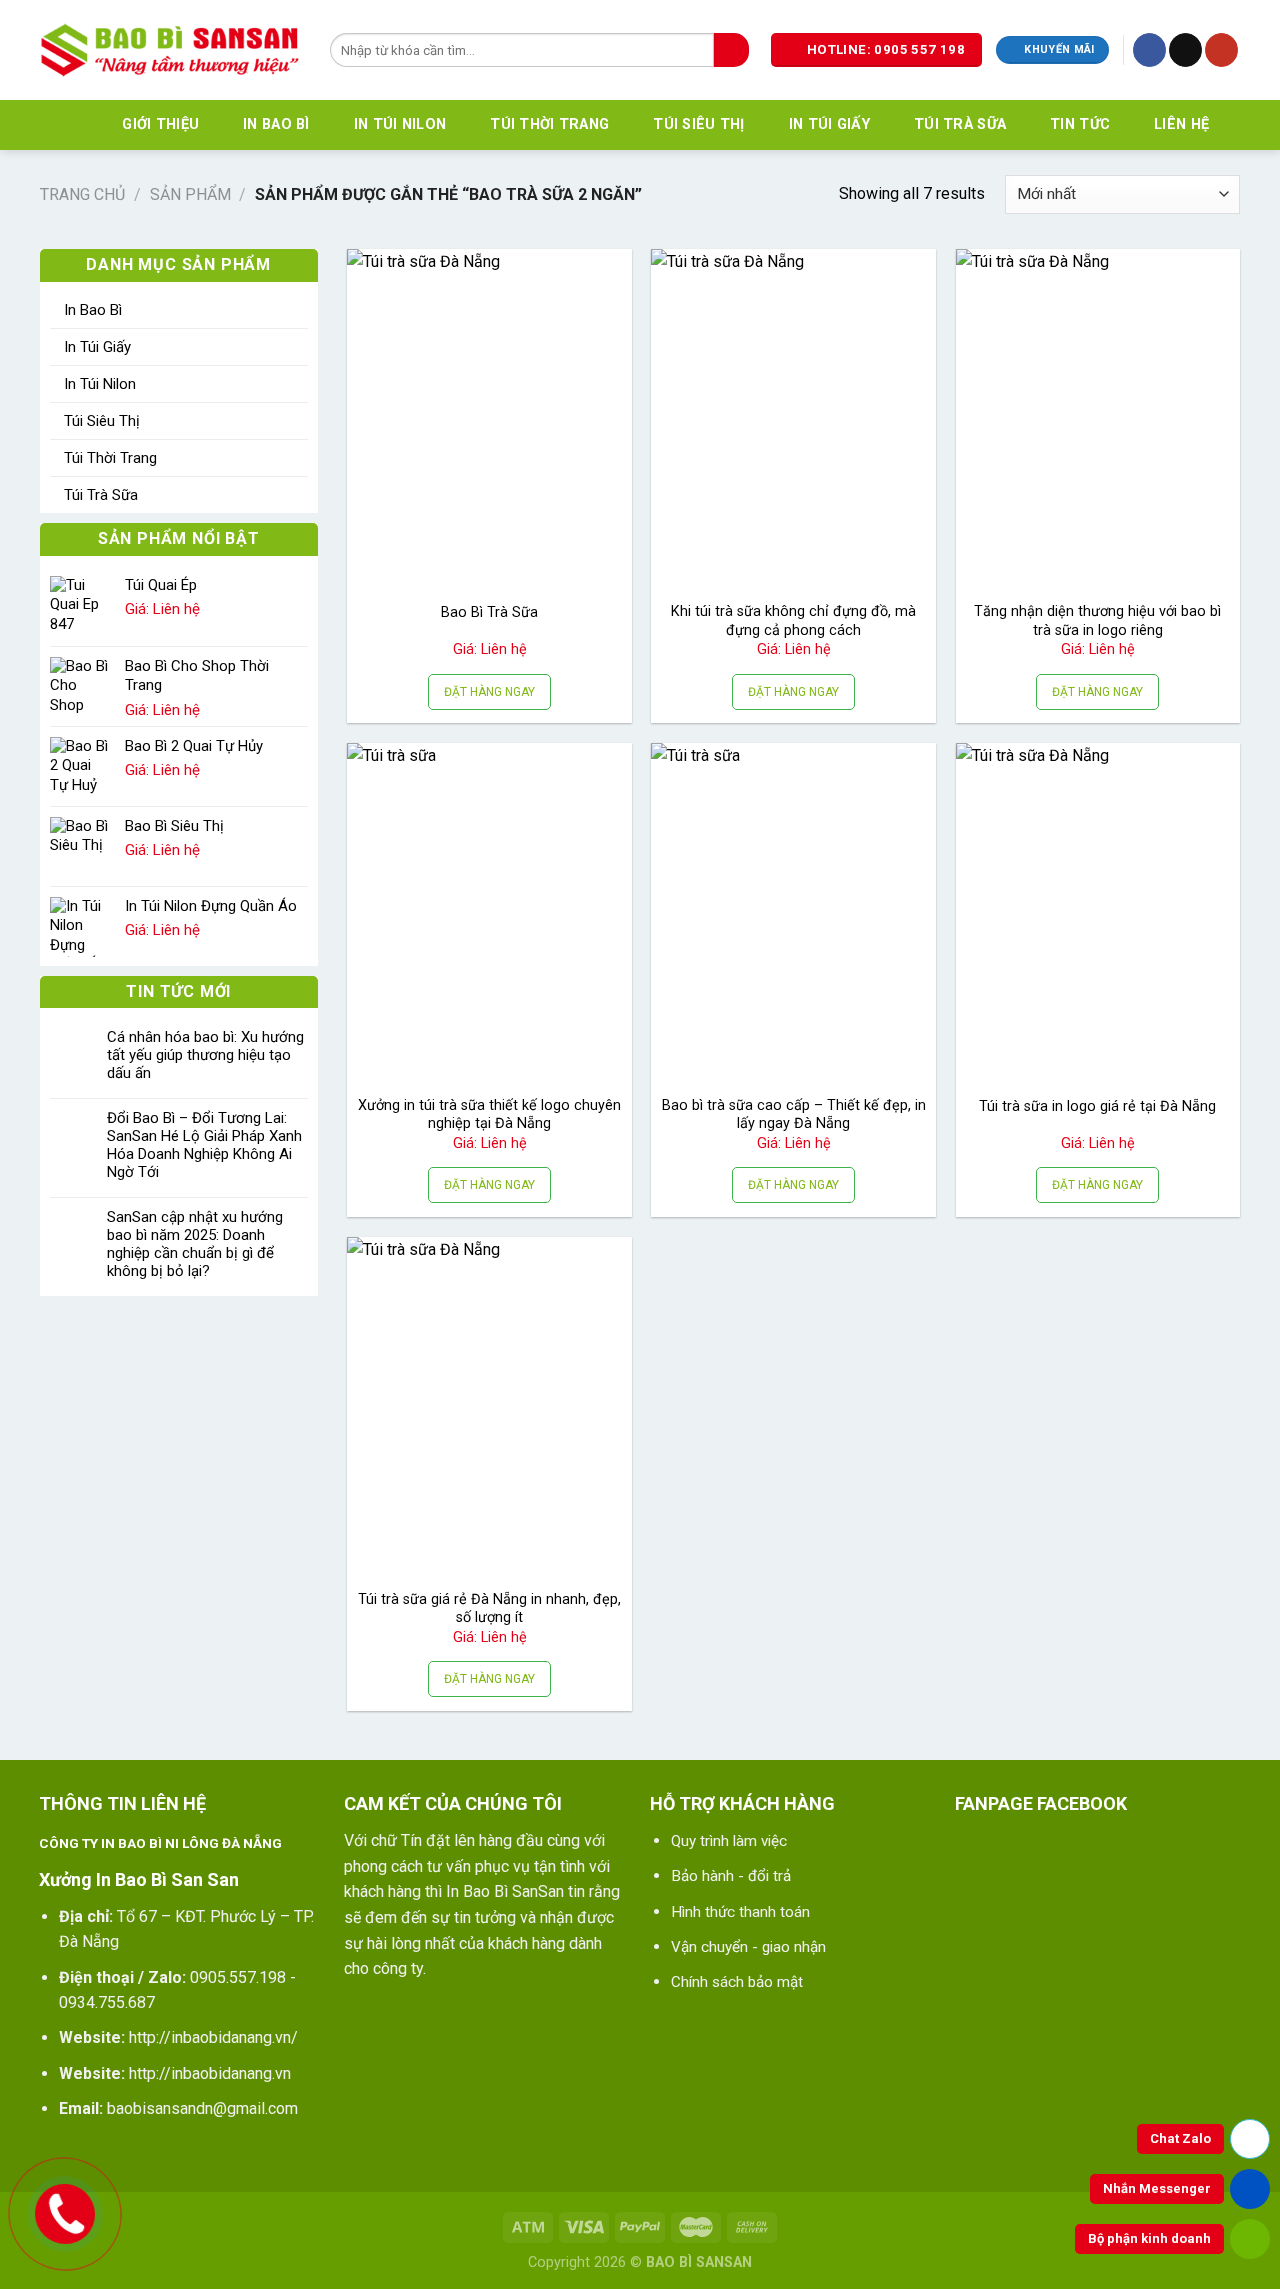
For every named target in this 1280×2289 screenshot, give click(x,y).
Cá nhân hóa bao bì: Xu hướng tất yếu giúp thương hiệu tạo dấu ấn (205, 1055)
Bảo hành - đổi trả (731, 1876)
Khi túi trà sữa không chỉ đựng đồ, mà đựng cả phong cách (793, 621)
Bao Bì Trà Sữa (489, 612)
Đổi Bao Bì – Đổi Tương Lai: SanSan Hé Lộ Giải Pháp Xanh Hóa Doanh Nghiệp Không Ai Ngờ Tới (204, 1145)
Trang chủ (82, 194)
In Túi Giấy (829, 124)
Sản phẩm (190, 194)
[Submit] (731, 50)
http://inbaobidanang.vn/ (213, 2037)
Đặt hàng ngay (489, 692)
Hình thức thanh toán (740, 1912)
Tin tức (1080, 124)
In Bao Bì (276, 124)
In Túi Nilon (400, 124)
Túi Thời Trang (549, 124)
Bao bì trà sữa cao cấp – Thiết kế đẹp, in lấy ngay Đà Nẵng (794, 1115)
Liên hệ (1181, 124)
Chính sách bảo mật (737, 1982)
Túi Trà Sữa (960, 124)
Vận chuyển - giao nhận (748, 1947)
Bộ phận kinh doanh (1149, 2238)
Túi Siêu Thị (698, 124)
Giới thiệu (160, 124)
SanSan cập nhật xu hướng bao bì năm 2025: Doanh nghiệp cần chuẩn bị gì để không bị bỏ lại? (195, 1244)
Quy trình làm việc (729, 1841)
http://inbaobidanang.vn (210, 2073)
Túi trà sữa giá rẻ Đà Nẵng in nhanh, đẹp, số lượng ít (489, 1609)
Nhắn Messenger (1157, 2188)
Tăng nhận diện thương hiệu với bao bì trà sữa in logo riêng (1097, 621)
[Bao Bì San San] (170, 50)
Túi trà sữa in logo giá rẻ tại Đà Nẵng (1097, 1106)
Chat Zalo (1180, 2138)
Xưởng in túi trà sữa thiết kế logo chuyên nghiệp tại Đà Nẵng (489, 1115)
